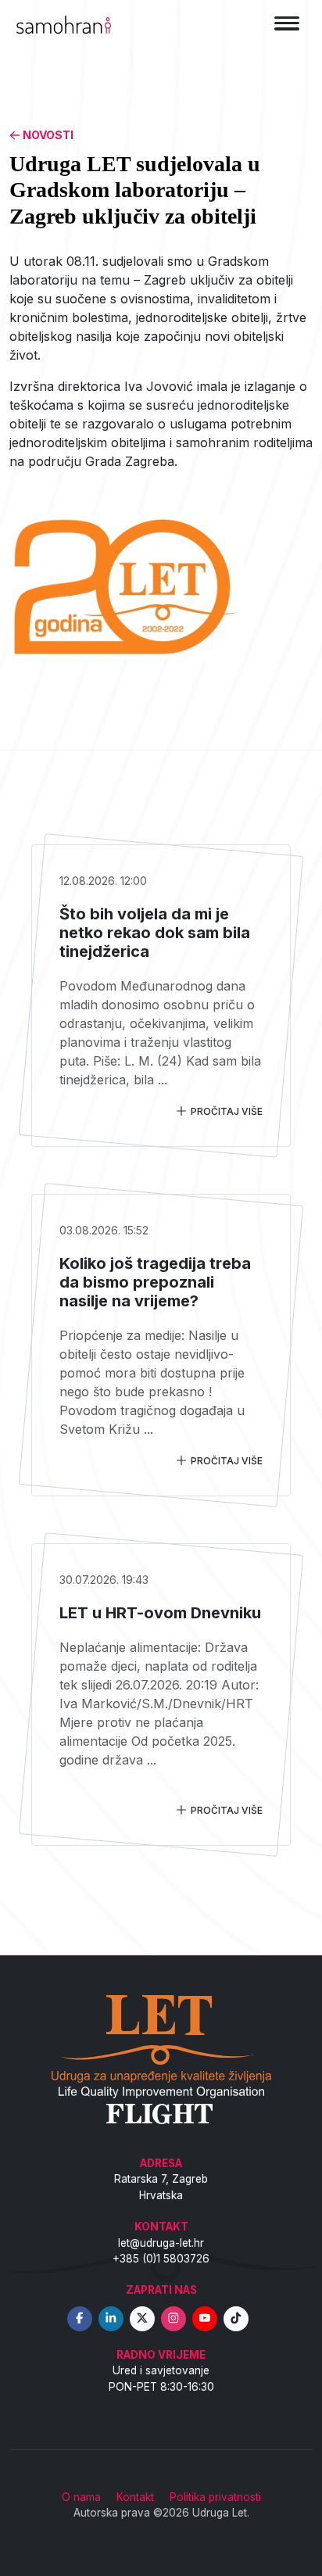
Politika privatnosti (215, 2497)
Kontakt (135, 2497)
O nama (81, 2497)
